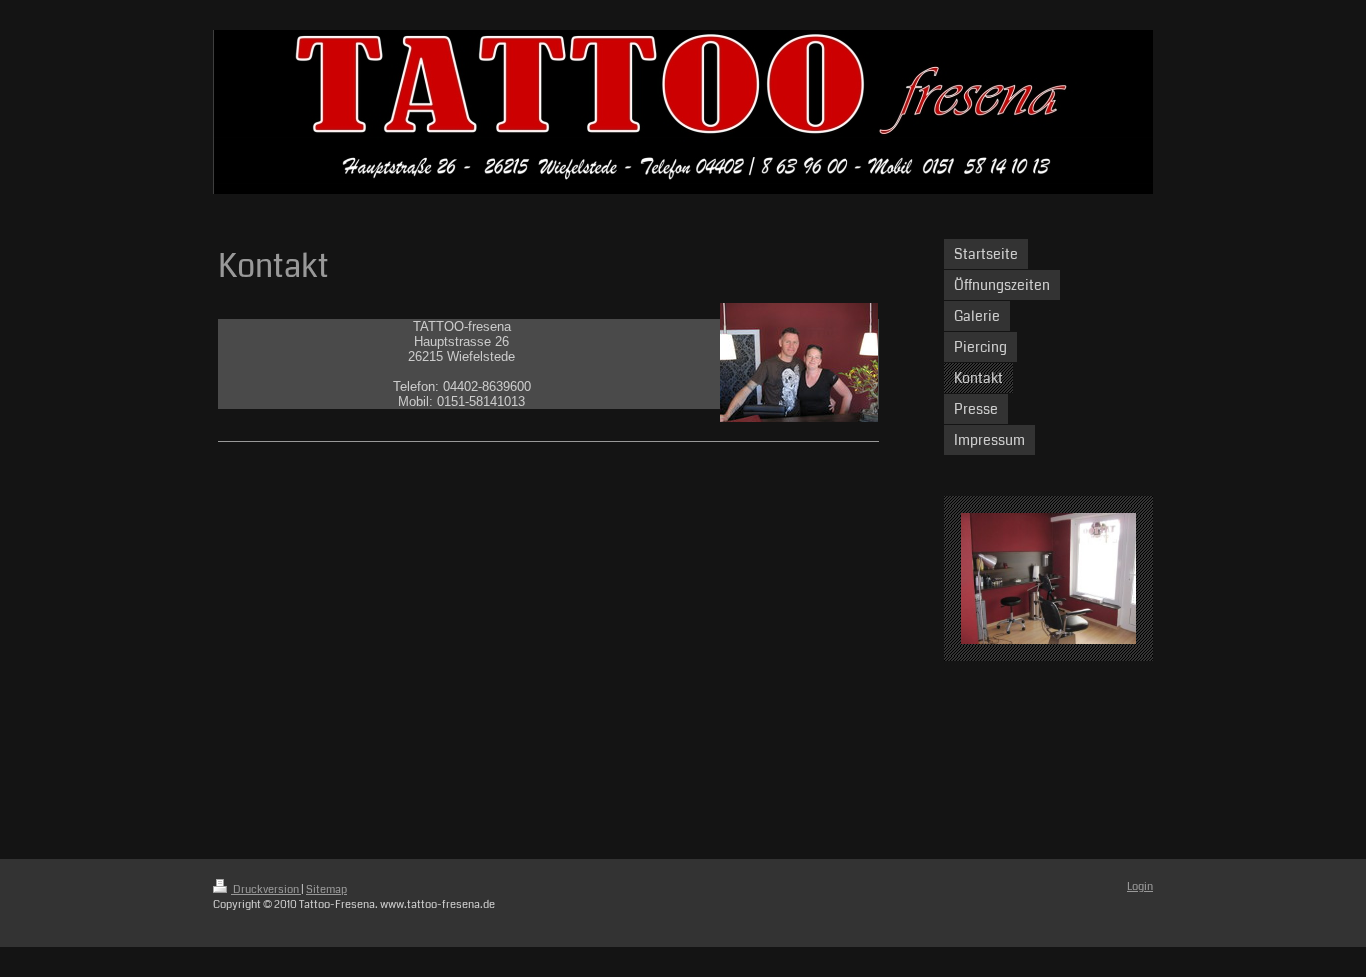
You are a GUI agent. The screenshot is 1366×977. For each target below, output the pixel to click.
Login (1140, 886)
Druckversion (266, 889)
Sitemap (326, 889)
